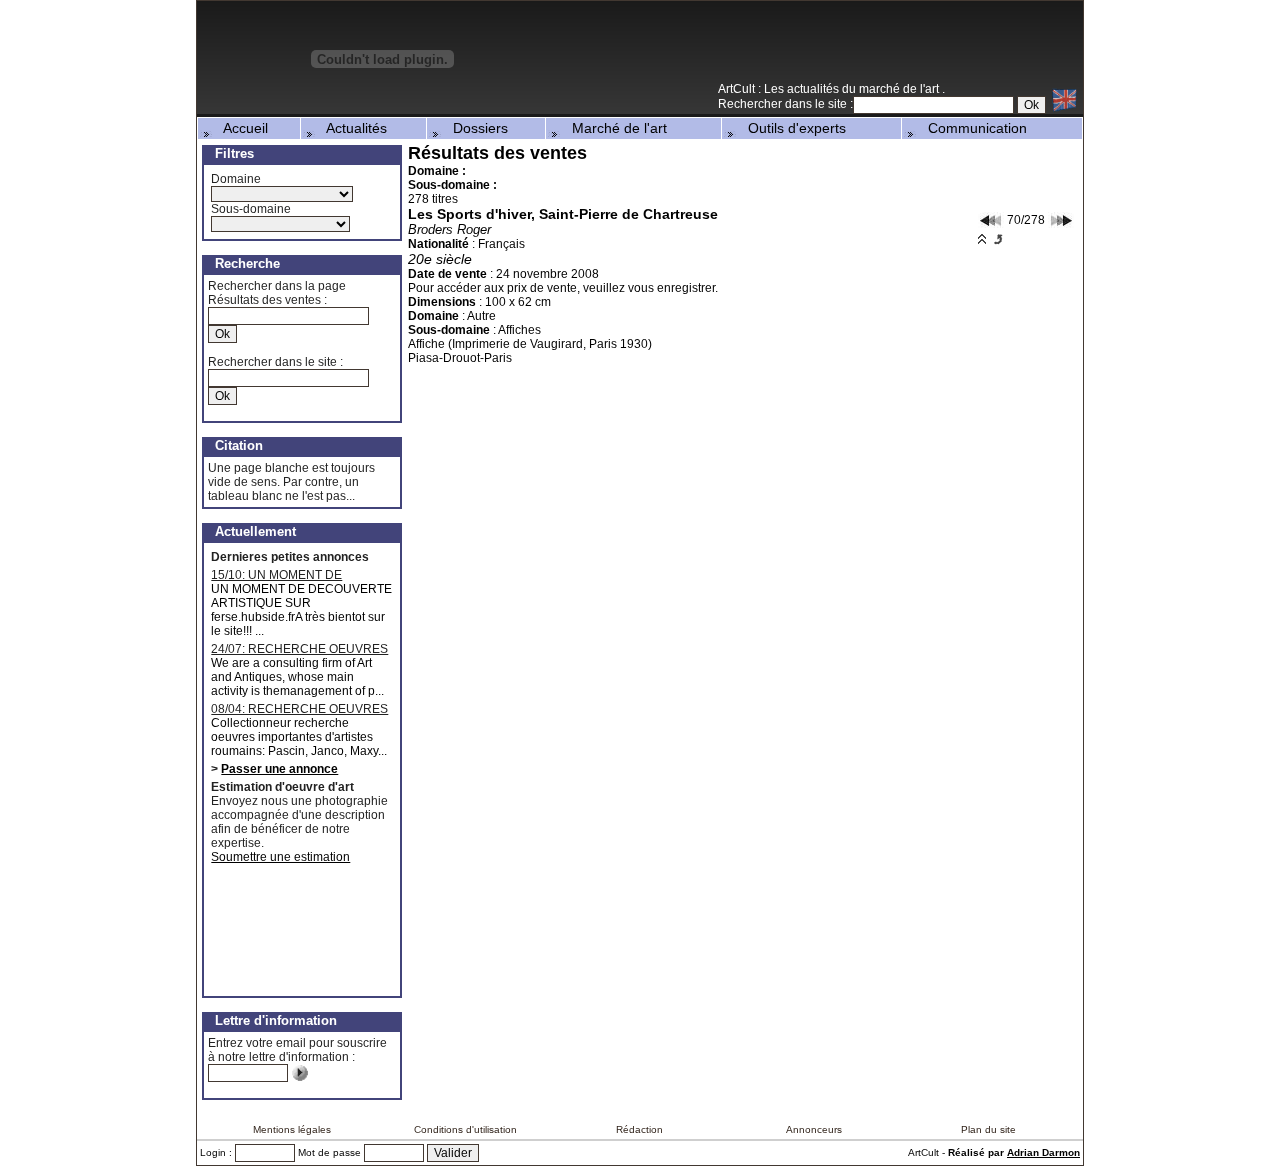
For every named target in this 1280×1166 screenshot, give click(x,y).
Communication (971, 128)
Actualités (351, 128)
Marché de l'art (613, 128)
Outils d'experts (791, 128)
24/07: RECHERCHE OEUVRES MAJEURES (299, 649)
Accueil (240, 128)
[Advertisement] (849, 49)
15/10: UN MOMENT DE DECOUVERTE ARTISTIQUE (289, 575)
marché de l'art (900, 89)
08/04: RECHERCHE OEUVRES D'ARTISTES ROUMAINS (299, 709)
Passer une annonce (279, 769)
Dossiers (474, 128)
